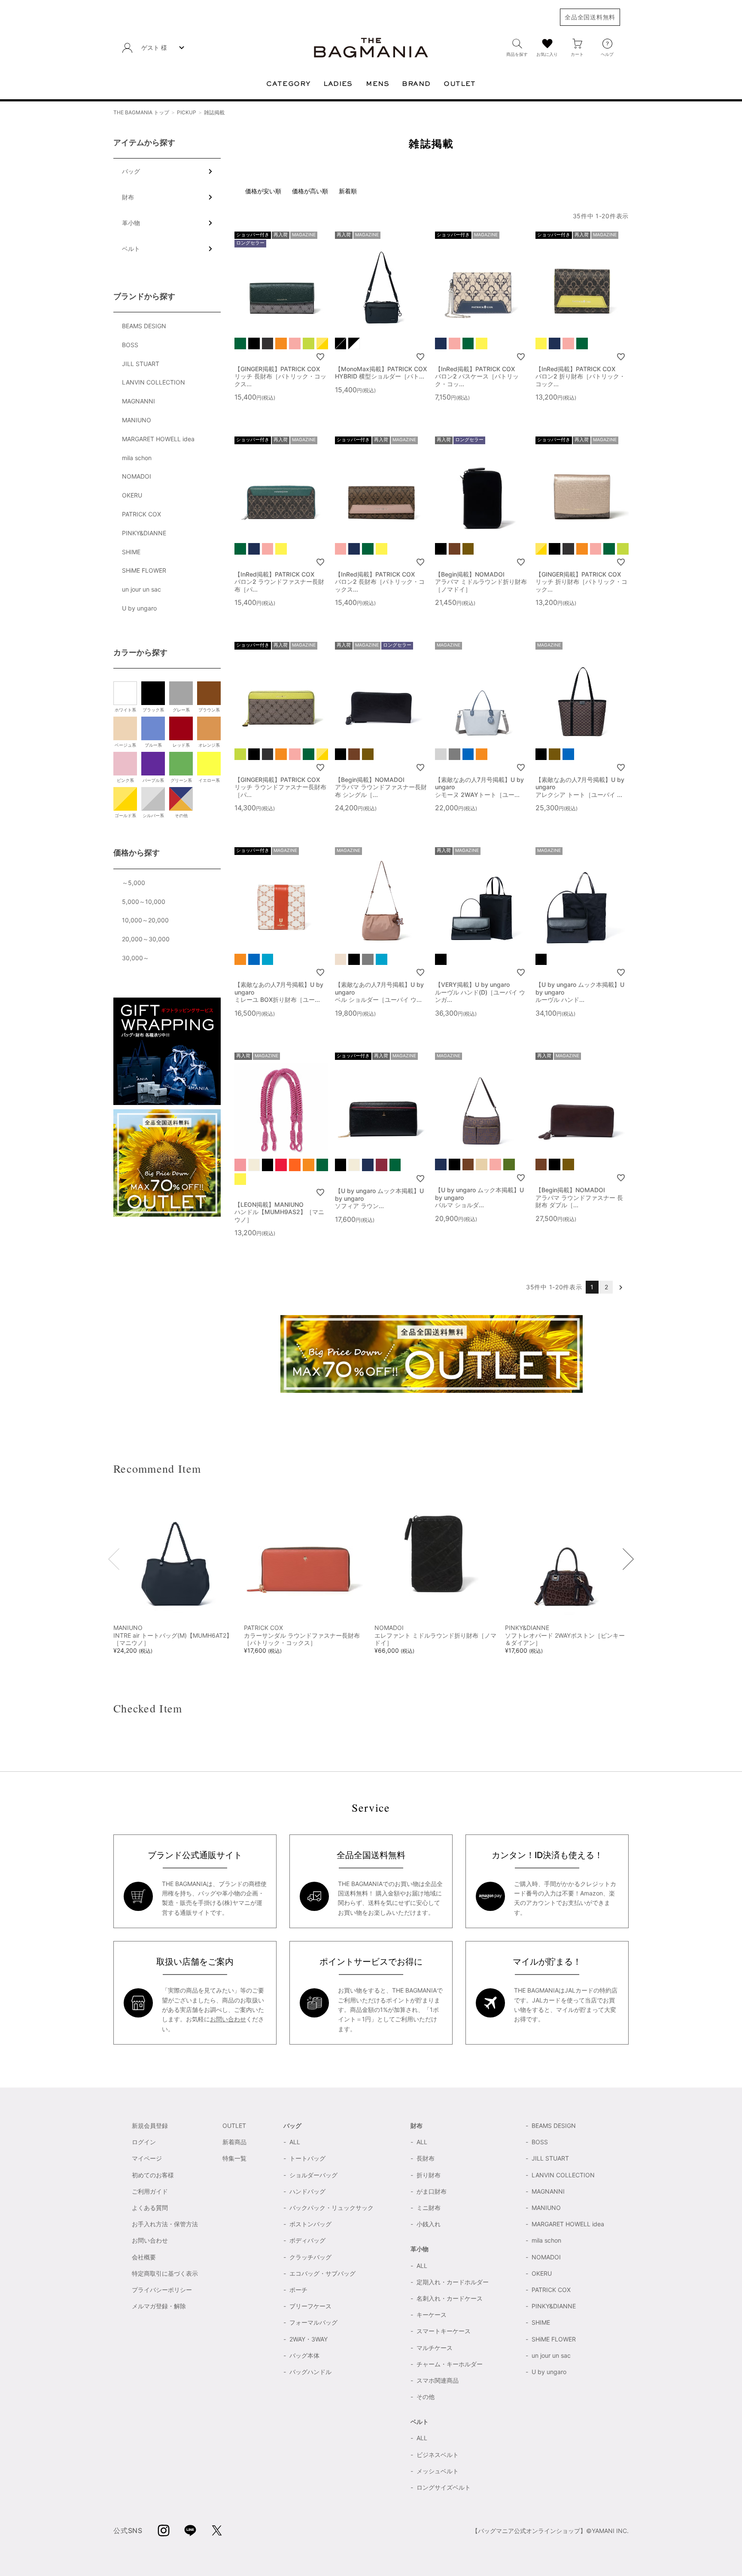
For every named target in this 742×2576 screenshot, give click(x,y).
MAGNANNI (138, 401)
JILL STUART (141, 364)
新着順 (348, 191)
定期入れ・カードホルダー (453, 2282)
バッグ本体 (304, 2355)
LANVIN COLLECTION (154, 382)
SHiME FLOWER (144, 570)
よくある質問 (150, 2208)
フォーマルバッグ (313, 2322)
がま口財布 (432, 2191)
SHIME (131, 552)
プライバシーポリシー (162, 2290)
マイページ (147, 2158)
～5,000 (134, 883)
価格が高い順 (310, 191)
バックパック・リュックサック (331, 2208)
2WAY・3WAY (309, 2339)
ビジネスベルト (438, 2455)
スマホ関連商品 (438, 2380)
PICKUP (187, 112)
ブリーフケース (310, 2306)
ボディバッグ (307, 2240)
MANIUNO (137, 420)
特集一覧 (234, 2158)
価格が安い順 (263, 191)
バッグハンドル (310, 2372)
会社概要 (144, 2257)
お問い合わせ (228, 2019)
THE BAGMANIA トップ (141, 112)
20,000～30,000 (146, 939)
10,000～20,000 (145, 920)
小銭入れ (429, 2224)
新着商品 (234, 2142)
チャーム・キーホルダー (450, 2364)
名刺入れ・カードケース (450, 2298)
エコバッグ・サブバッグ (322, 2273)
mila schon (137, 458)
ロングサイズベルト (444, 2487)
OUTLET (234, 2126)
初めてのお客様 (153, 2175)
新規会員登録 (150, 2126)
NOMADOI (137, 476)
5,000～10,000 (144, 902)
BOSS (130, 345)
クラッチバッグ (310, 2257)
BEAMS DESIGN (144, 326)
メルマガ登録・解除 (159, 2306)
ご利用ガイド (150, 2191)
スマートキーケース (444, 2331)
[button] (621, 1287)
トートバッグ (307, 2158)
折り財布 (429, 2175)
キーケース (432, 2315)
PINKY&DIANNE (144, 533)
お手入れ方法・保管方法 (165, 2224)
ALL (295, 2142)
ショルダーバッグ (313, 2175)
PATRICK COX (141, 514)
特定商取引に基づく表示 (165, 2273)
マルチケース (435, 2348)
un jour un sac (141, 589)
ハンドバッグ (307, 2191)
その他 (426, 2397)
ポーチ (298, 2290)
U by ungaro (139, 608)
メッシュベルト (438, 2471)
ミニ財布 (429, 2208)
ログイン (144, 2142)
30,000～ (135, 958)
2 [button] (607, 1287)
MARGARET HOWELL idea (158, 439)
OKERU (132, 495)
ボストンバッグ (310, 2224)
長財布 (426, 2158)
